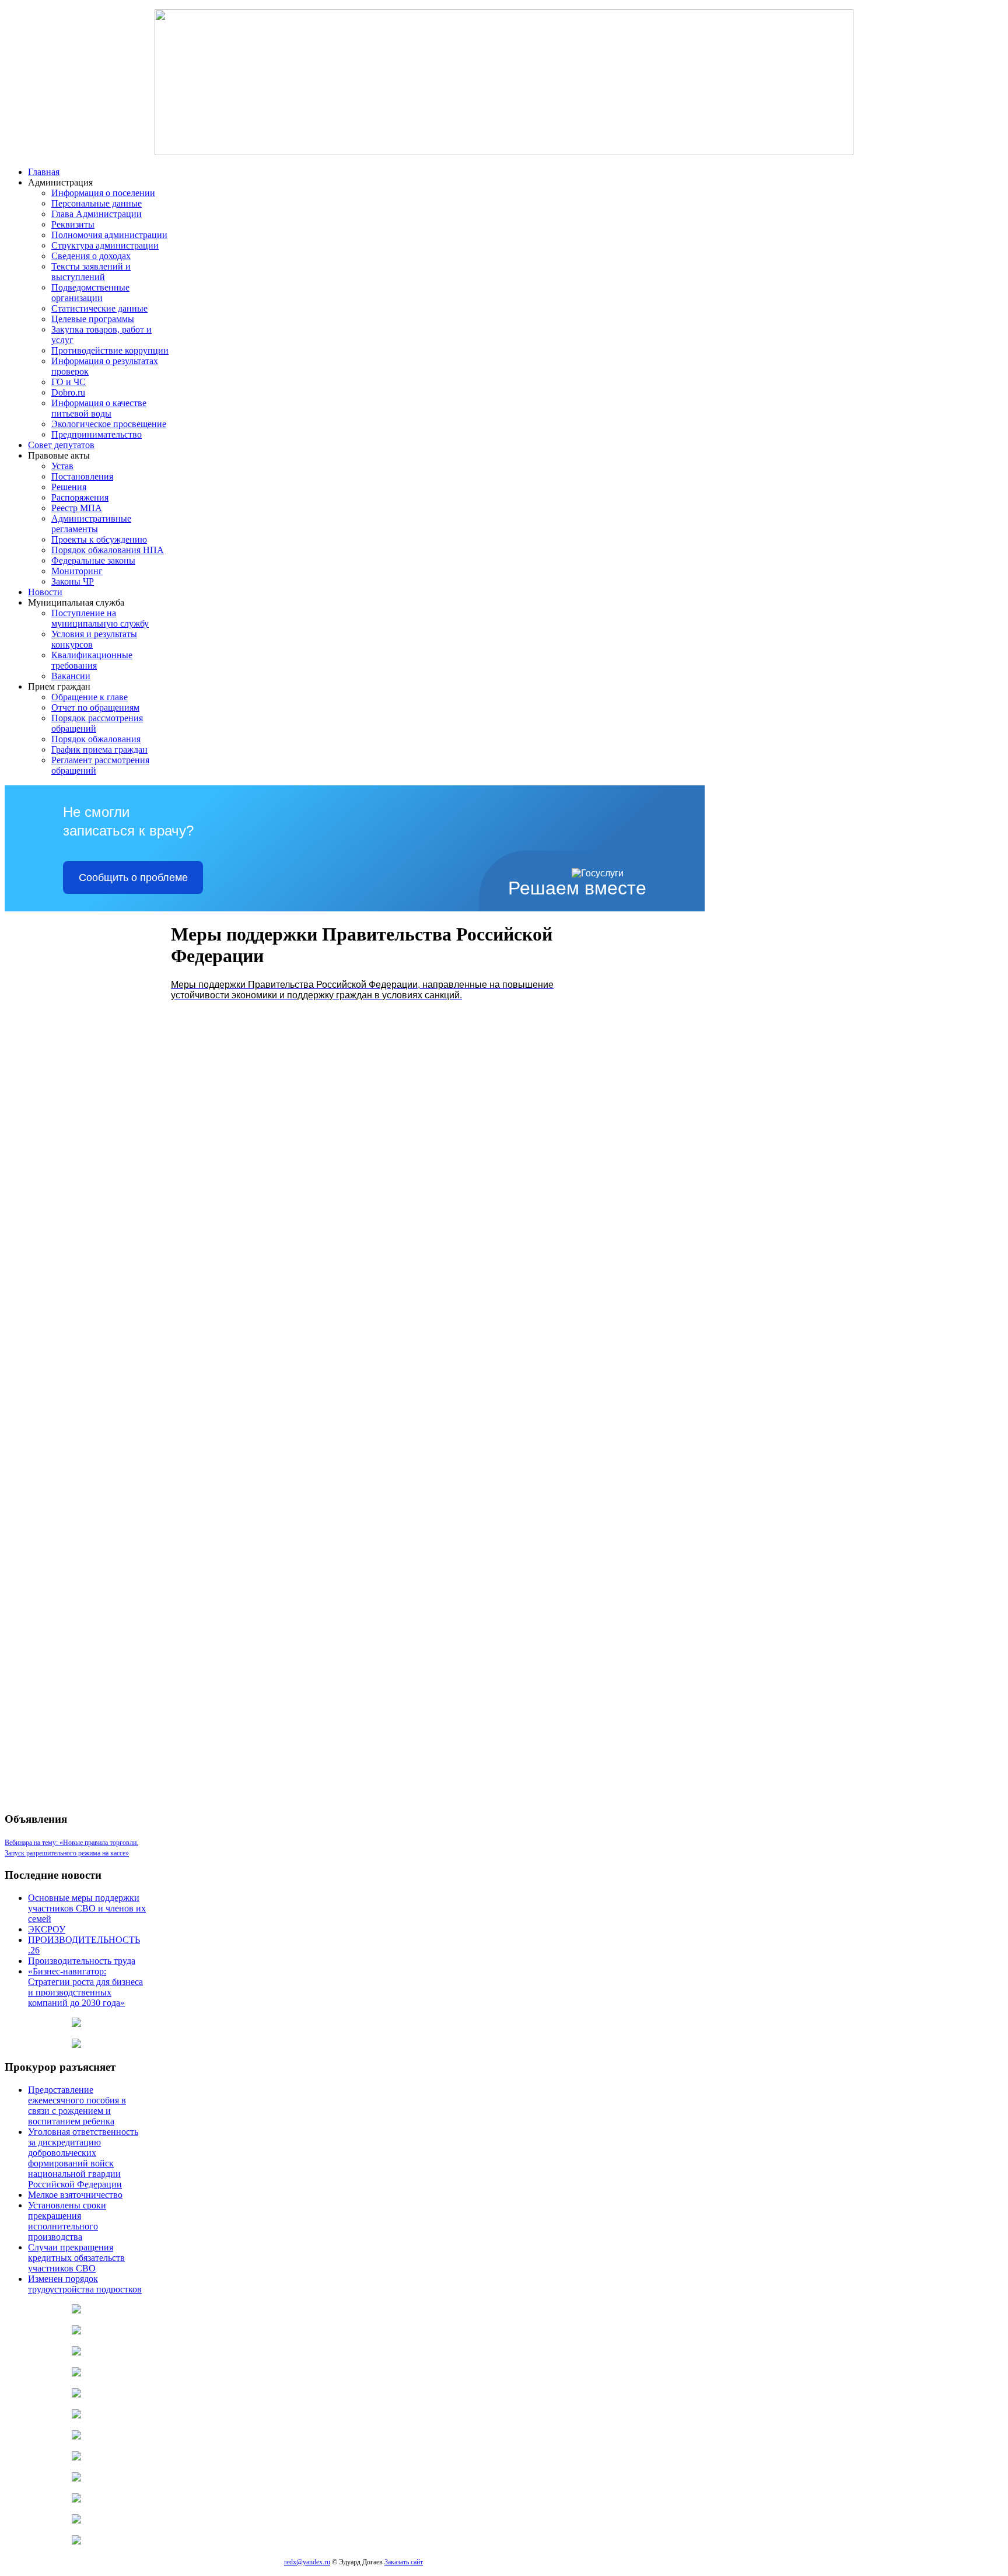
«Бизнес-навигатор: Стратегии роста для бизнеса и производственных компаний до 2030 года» (85, 1987)
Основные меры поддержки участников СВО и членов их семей (87, 1908)
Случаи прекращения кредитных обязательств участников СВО (76, 2258)
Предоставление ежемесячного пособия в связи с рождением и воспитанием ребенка (77, 2105)
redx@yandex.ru (307, 2562)
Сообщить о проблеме (133, 878)
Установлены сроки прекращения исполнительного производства (67, 2221)
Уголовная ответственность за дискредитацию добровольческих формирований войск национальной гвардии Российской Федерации (83, 2158)
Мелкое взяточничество (75, 2195)
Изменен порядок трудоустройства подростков (85, 2284)
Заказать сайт (404, 2562)
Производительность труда (82, 1961)
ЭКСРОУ (47, 1929)
